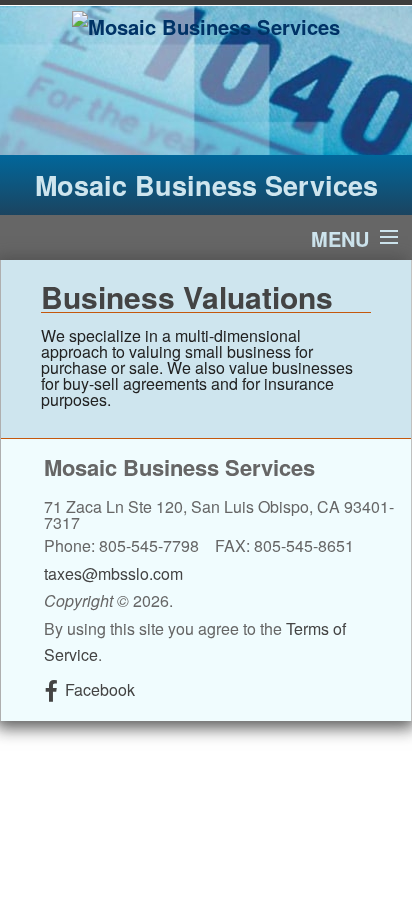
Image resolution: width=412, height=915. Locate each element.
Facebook (100, 689)
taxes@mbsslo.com (113, 573)
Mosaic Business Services (206, 185)
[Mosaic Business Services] (206, 24)
